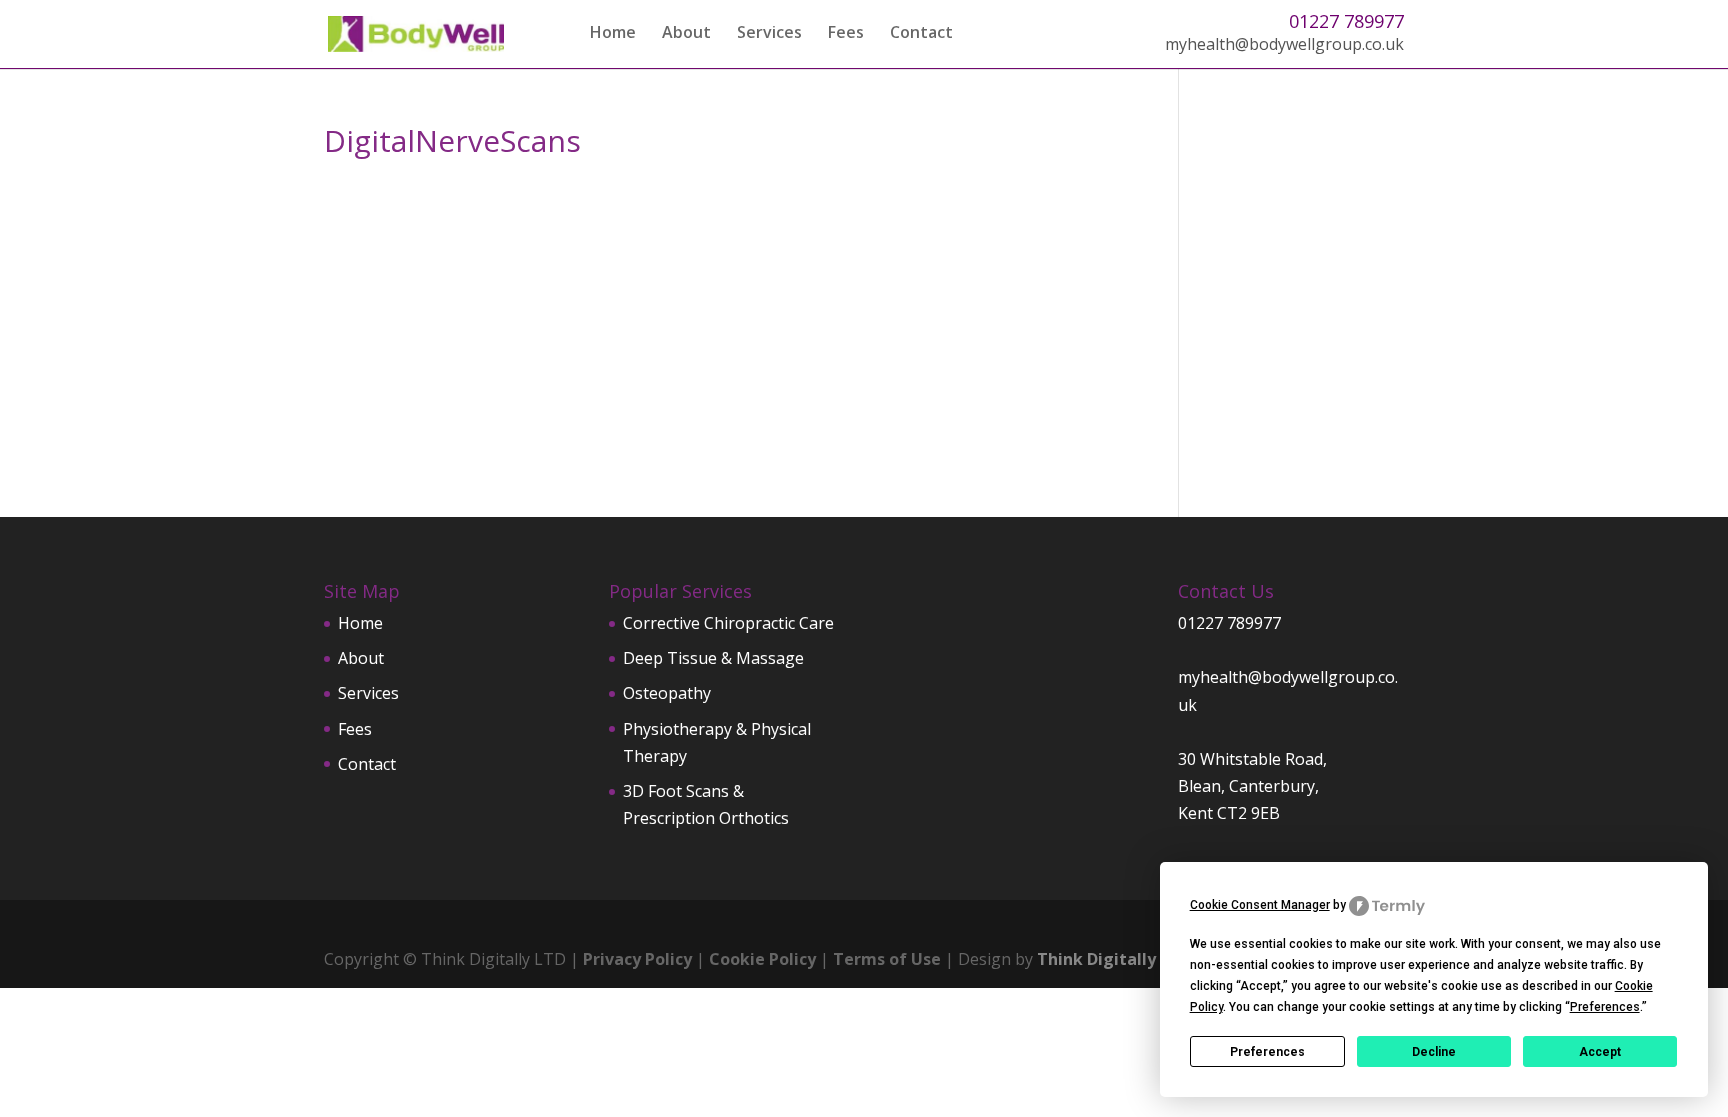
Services (769, 34)
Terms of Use (887, 959)
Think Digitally (1096, 959)
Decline (1434, 1052)
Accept (1600, 1052)
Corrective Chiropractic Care (728, 623)
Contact (921, 34)
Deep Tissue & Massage (713, 658)
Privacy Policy (637, 959)
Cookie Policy (762, 959)
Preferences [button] (1605, 1007)
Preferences (1267, 1052)
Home (613, 34)
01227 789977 (1346, 21)
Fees (846, 34)
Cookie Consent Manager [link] (1260, 905)
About (686, 34)
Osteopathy (667, 693)
